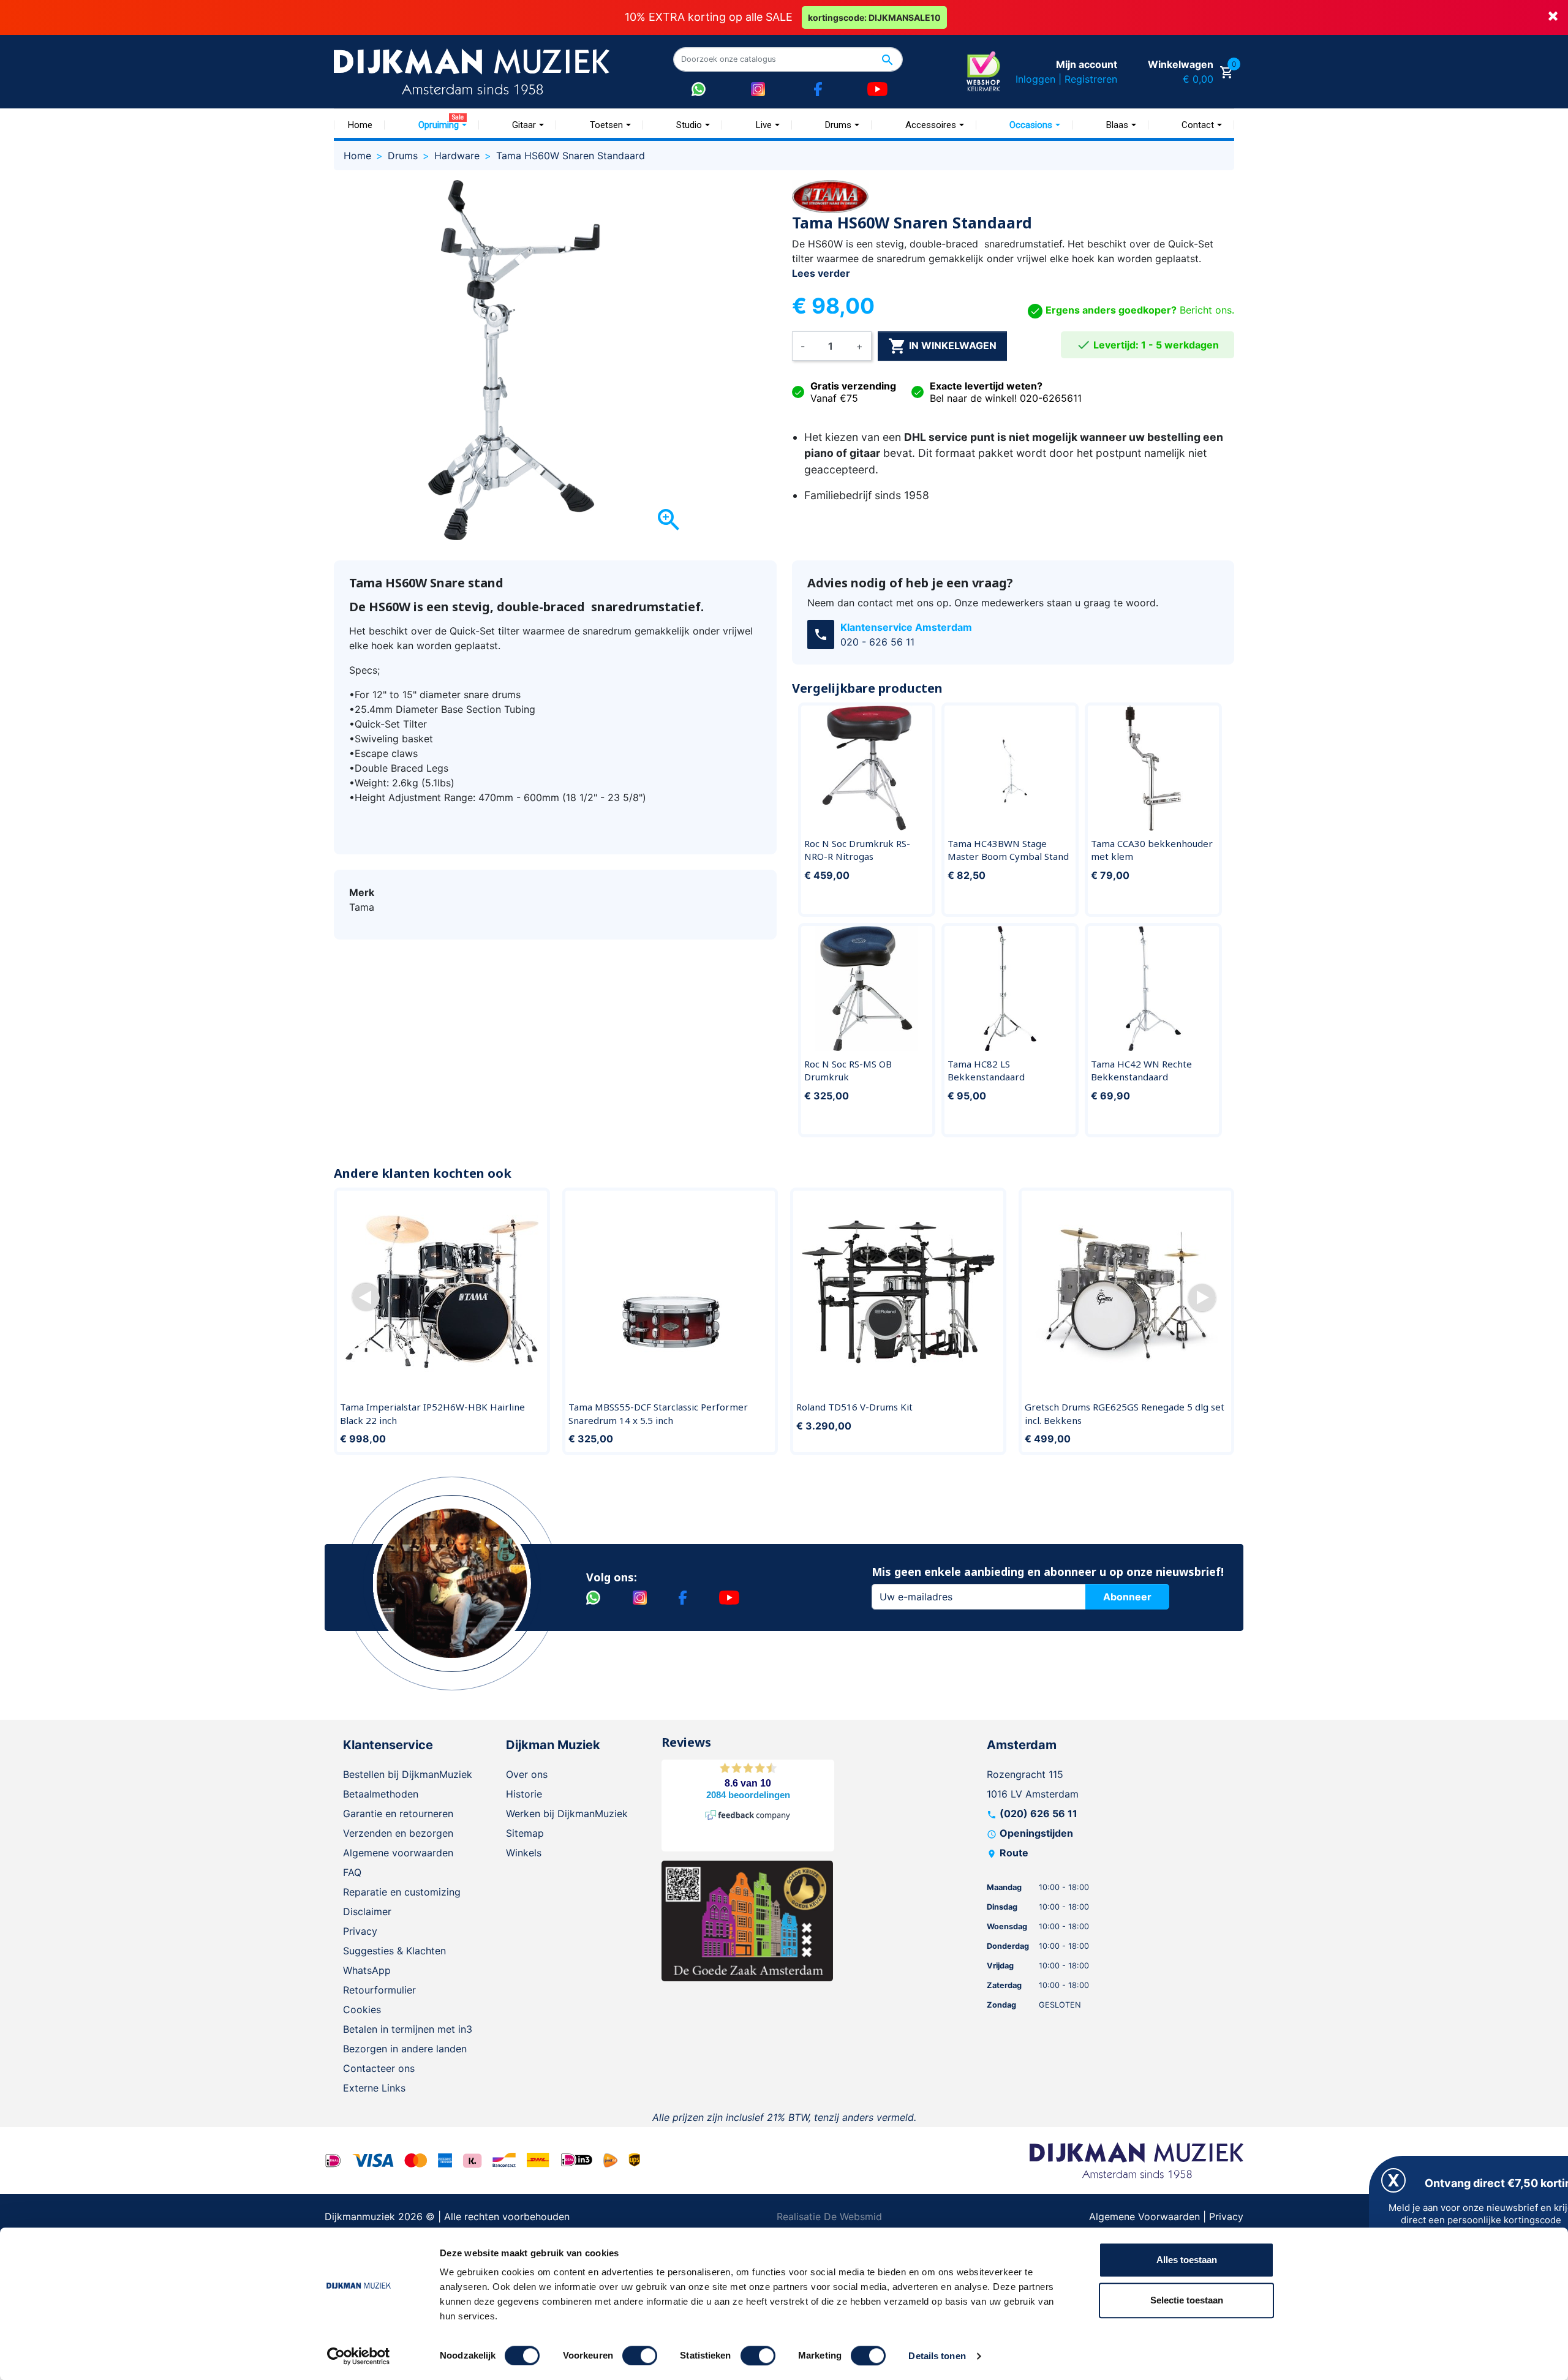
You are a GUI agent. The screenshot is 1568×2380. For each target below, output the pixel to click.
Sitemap (525, 1833)
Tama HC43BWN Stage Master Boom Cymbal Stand (1008, 850)
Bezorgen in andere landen (405, 2049)
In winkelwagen (942, 346)
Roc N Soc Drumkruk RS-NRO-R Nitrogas (857, 850)
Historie (524, 1794)
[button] (366, 1297)
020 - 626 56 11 (877, 642)
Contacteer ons (379, 2068)
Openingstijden (1036, 1833)
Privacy (360, 1931)
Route (1014, 1853)
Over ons (527, 1774)
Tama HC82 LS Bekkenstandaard (986, 1071)
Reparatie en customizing (402, 1892)
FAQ (352, 1872)
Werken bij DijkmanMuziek (567, 1813)
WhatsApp (367, 1970)
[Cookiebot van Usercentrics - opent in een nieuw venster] (359, 2356)
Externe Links (374, 2088)
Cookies (362, 2009)
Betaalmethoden (381, 1794)
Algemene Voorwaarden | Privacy (1166, 2216)
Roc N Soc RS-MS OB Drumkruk (848, 1071)
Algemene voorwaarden (398, 1853)
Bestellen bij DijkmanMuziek (408, 1774)
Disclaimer (367, 1911)
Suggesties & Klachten (394, 1951)
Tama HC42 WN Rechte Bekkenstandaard (1141, 1071)
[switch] (640, 2356)
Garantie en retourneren (398, 1813)
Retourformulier (379, 1990)
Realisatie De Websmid (829, 2216)
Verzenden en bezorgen (398, 1833)
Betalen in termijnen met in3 (408, 2029)
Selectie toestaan (1187, 2300)
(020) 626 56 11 (1038, 1813)
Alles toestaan (1187, 2260)
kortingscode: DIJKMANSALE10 (874, 17)
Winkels (524, 1853)
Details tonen (937, 2356)
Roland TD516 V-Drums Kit (854, 1407)
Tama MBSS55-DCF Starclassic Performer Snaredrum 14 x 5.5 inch (658, 1414)
